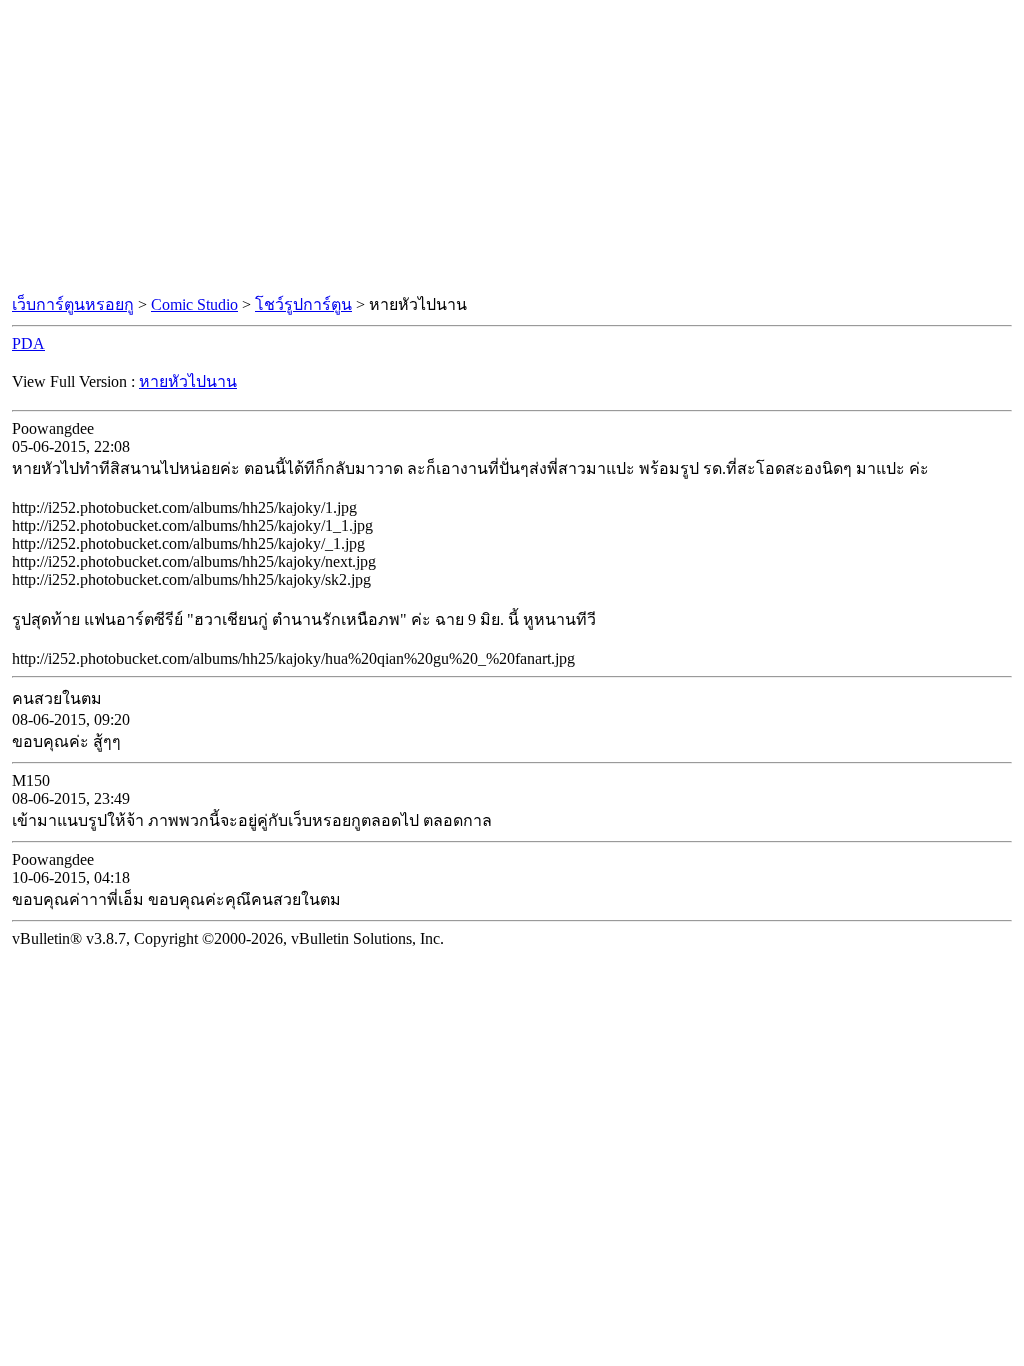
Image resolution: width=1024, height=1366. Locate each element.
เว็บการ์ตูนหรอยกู (73, 304)
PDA (28, 343)
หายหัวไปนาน (188, 381)
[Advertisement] (512, 148)
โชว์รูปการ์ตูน (303, 304)
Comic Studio (194, 304)
